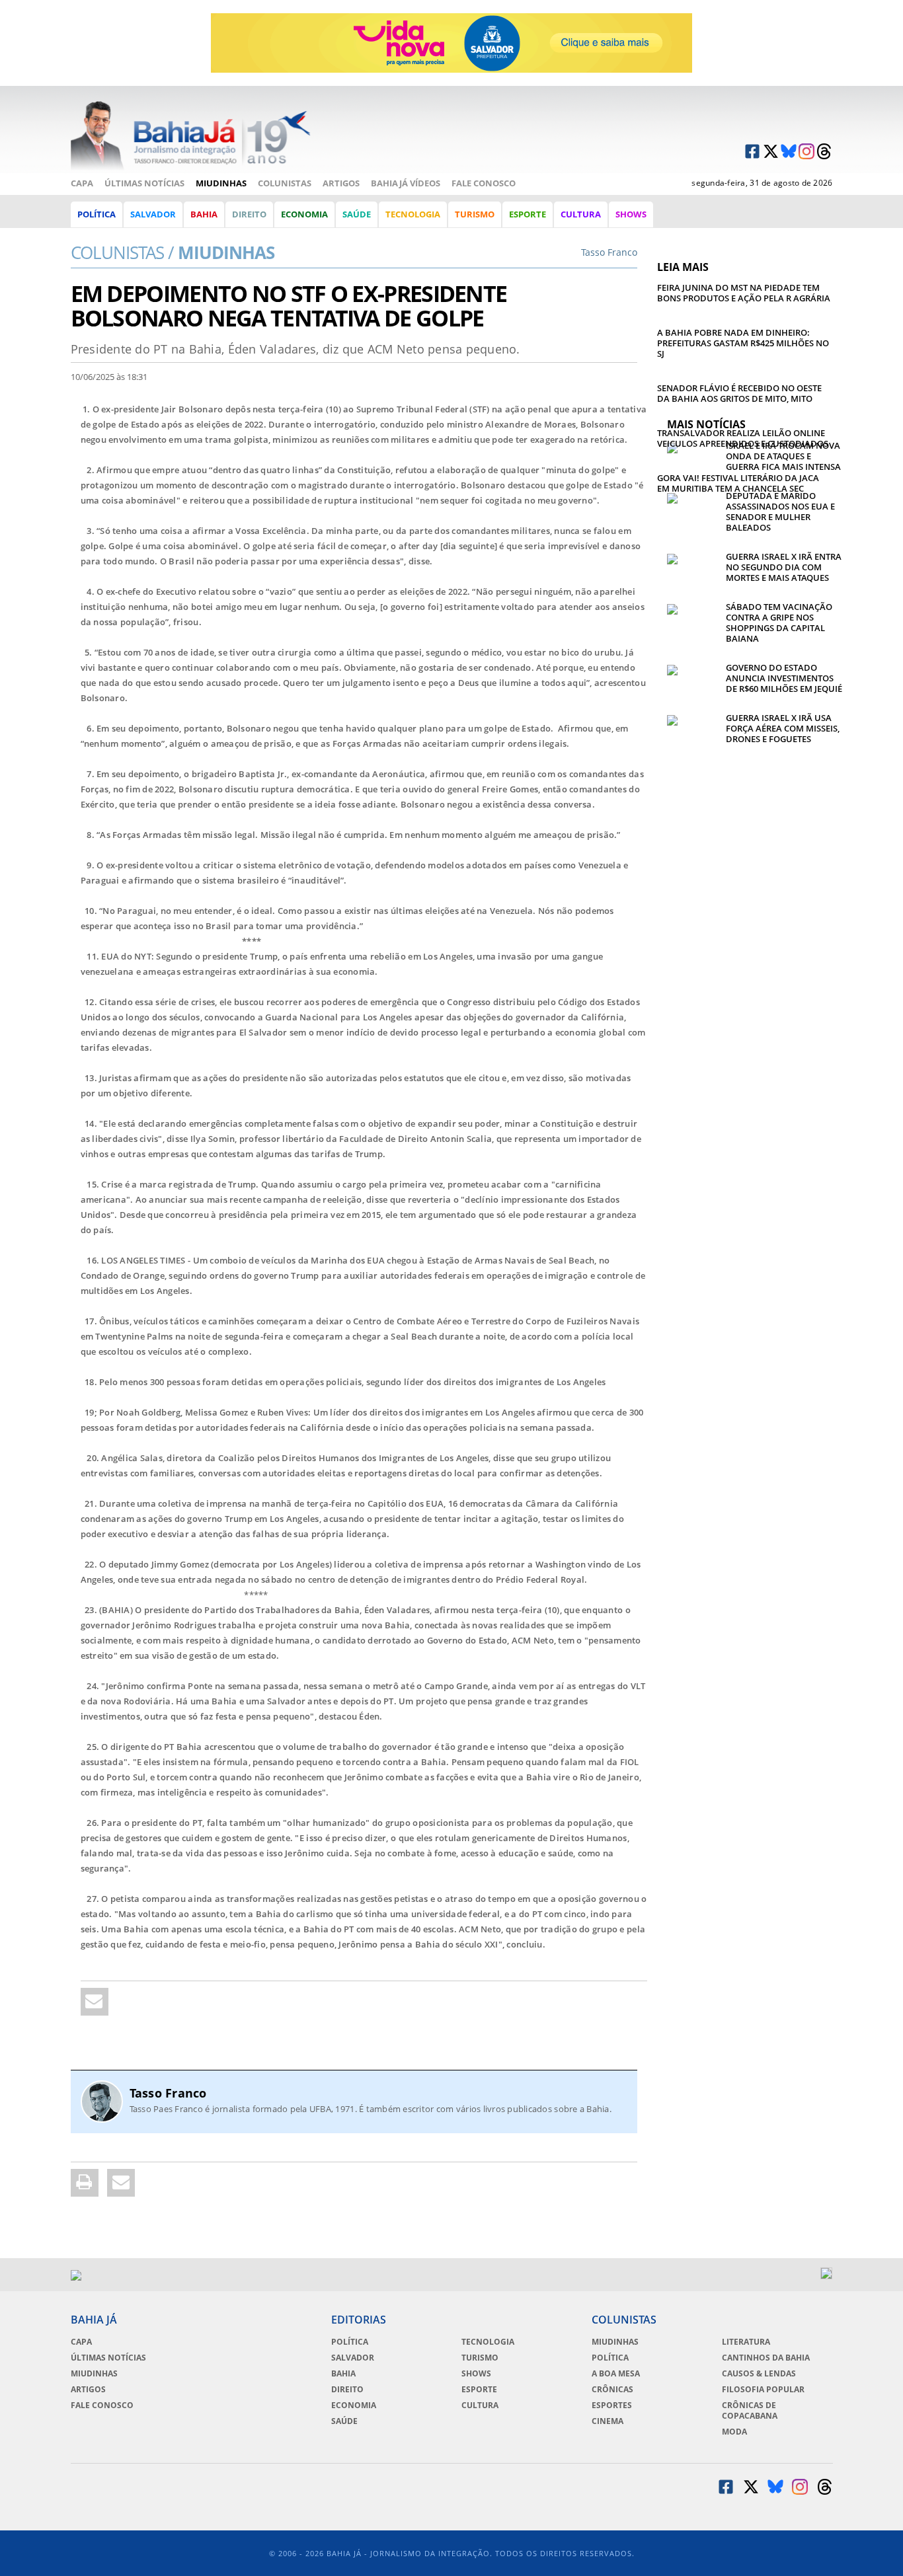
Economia (304, 214)
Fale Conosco (484, 183)
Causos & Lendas (759, 2374)
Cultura (581, 214)
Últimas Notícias (144, 183)
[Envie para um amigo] (95, 2002)
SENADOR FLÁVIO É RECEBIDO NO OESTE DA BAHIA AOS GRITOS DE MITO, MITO (739, 393)
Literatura (746, 2342)
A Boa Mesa (616, 2374)
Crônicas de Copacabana (750, 2411)
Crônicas (612, 2390)
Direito (249, 214)
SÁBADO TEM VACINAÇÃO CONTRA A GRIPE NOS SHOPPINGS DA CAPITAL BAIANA (779, 623)
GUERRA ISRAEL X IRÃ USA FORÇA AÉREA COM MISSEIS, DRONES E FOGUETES (783, 728)
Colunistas (285, 183)
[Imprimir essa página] (85, 2183)
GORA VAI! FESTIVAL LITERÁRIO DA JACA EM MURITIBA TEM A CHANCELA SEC (738, 483)
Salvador (153, 214)
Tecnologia (413, 214)
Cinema (608, 2421)
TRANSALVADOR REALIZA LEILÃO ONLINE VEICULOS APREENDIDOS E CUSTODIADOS (743, 438)
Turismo (475, 214)
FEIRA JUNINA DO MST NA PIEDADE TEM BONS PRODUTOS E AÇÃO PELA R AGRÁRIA (744, 293)
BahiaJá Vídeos (406, 183)
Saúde (357, 214)
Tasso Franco (168, 2093)
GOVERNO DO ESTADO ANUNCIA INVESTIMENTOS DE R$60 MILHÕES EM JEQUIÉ (784, 678)
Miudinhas (221, 183)
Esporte (528, 214)
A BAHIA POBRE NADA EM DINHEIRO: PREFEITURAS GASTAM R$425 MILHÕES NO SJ (743, 343)
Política (97, 214)
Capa (82, 183)
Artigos (341, 183)
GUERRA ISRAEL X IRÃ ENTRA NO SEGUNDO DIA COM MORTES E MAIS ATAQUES (784, 567)
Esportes (612, 2406)
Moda (734, 2432)
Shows (631, 214)
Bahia (204, 214)
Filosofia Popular (763, 2390)
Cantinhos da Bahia (766, 2358)
